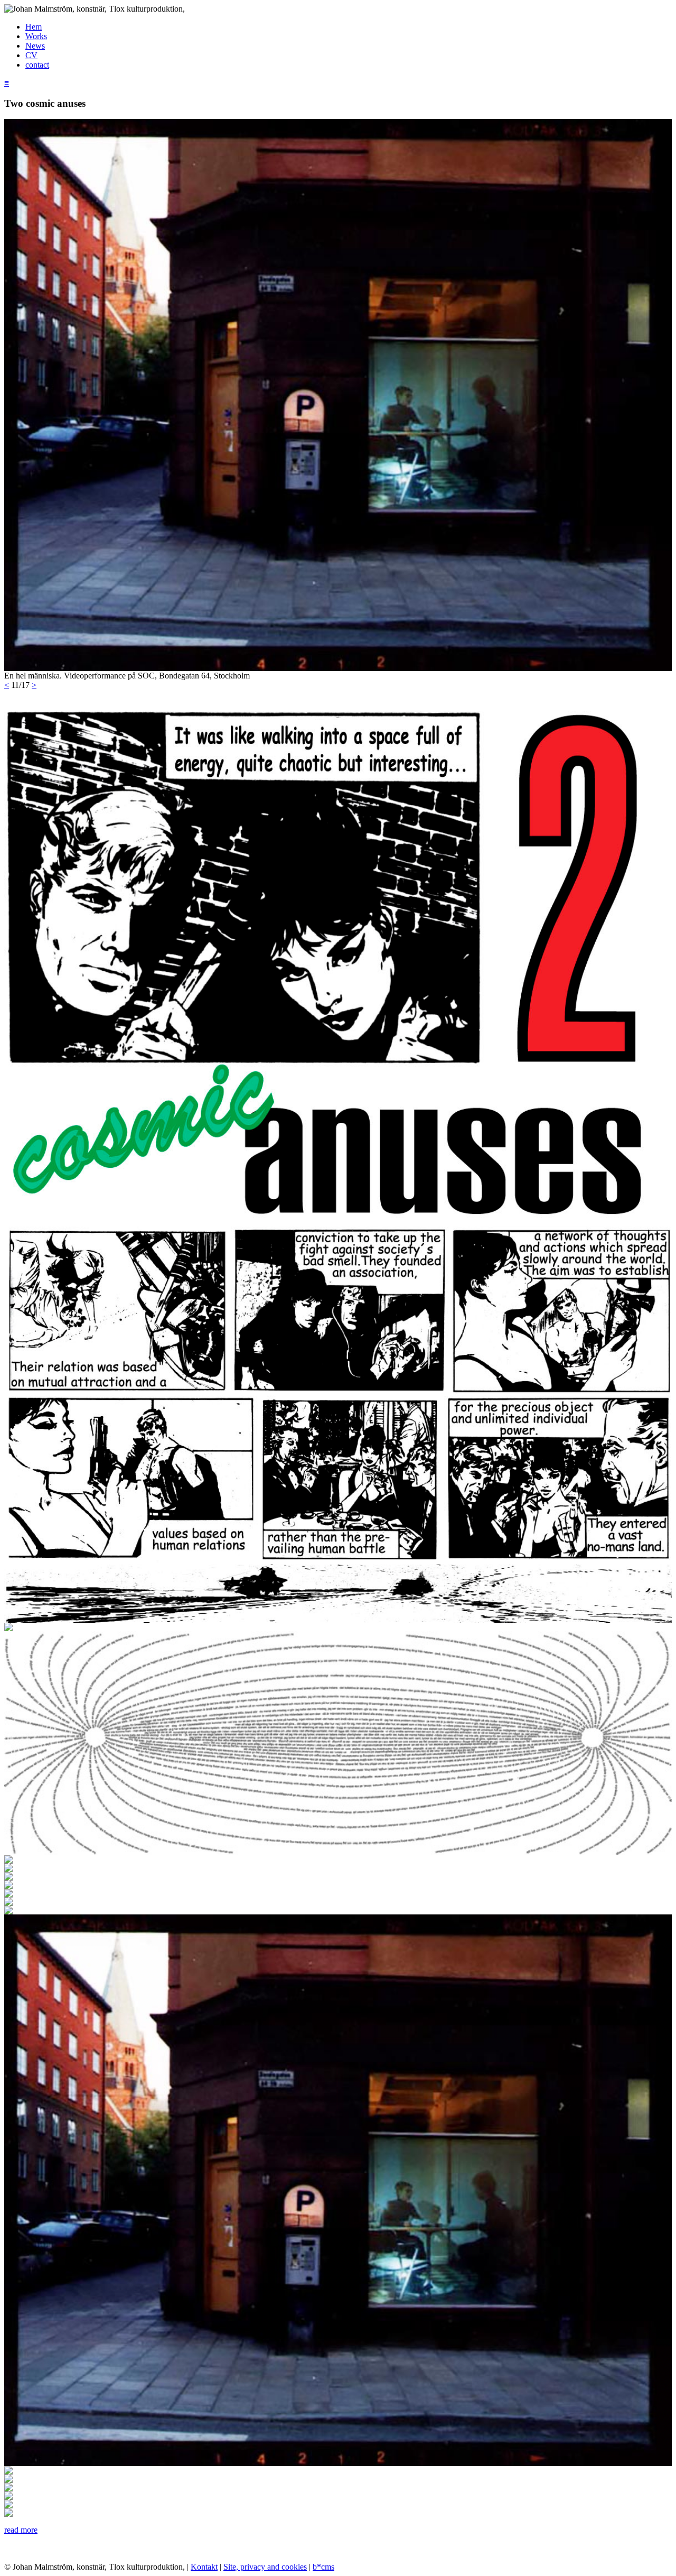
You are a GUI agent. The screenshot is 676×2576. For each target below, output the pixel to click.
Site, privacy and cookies (265, 2567)
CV (31, 55)
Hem (34, 27)
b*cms (323, 2567)
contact (37, 65)
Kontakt (204, 2567)
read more (21, 2530)
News (35, 46)
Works (36, 36)
